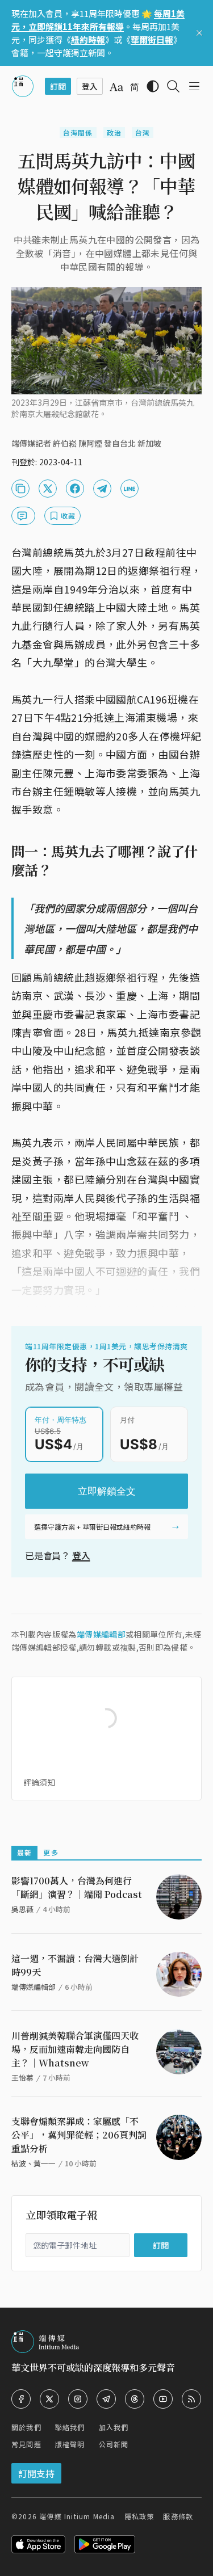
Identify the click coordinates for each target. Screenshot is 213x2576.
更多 (51, 1852)
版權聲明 (70, 2444)
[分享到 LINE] (130, 489)
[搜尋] (173, 86)
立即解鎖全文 (107, 1491)
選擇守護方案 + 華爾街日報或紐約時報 (92, 1527)
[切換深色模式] (153, 86)
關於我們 (26, 2427)
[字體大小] (116, 87)
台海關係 (78, 132)
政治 (114, 132)
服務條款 (178, 2516)
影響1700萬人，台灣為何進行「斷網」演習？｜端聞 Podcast (77, 1887)
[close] (199, 33)
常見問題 (26, 2444)
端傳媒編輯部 (101, 1634)
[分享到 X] (48, 489)
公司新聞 (114, 2444)
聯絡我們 (70, 2427)
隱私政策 (139, 2516)
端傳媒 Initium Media (77, 2516)
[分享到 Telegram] (102, 489)
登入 (81, 1555)
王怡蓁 (22, 2078)
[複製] (20, 489)
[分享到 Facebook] (75, 489)
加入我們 (114, 2427)
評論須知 (39, 1782)
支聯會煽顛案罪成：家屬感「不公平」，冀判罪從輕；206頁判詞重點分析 (79, 2135)
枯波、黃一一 (34, 2163)
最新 (24, 1852)
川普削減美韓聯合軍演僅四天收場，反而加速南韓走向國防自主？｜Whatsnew (75, 2049)
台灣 (143, 132)
